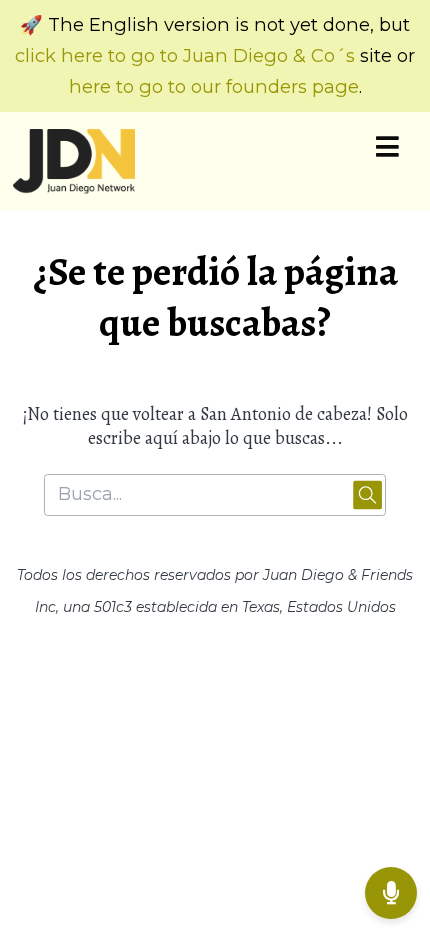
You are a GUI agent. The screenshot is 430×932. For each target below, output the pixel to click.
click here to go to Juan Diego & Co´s (185, 55)
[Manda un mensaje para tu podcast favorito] (391, 893)
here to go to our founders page (214, 86)
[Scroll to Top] (391, 828)
